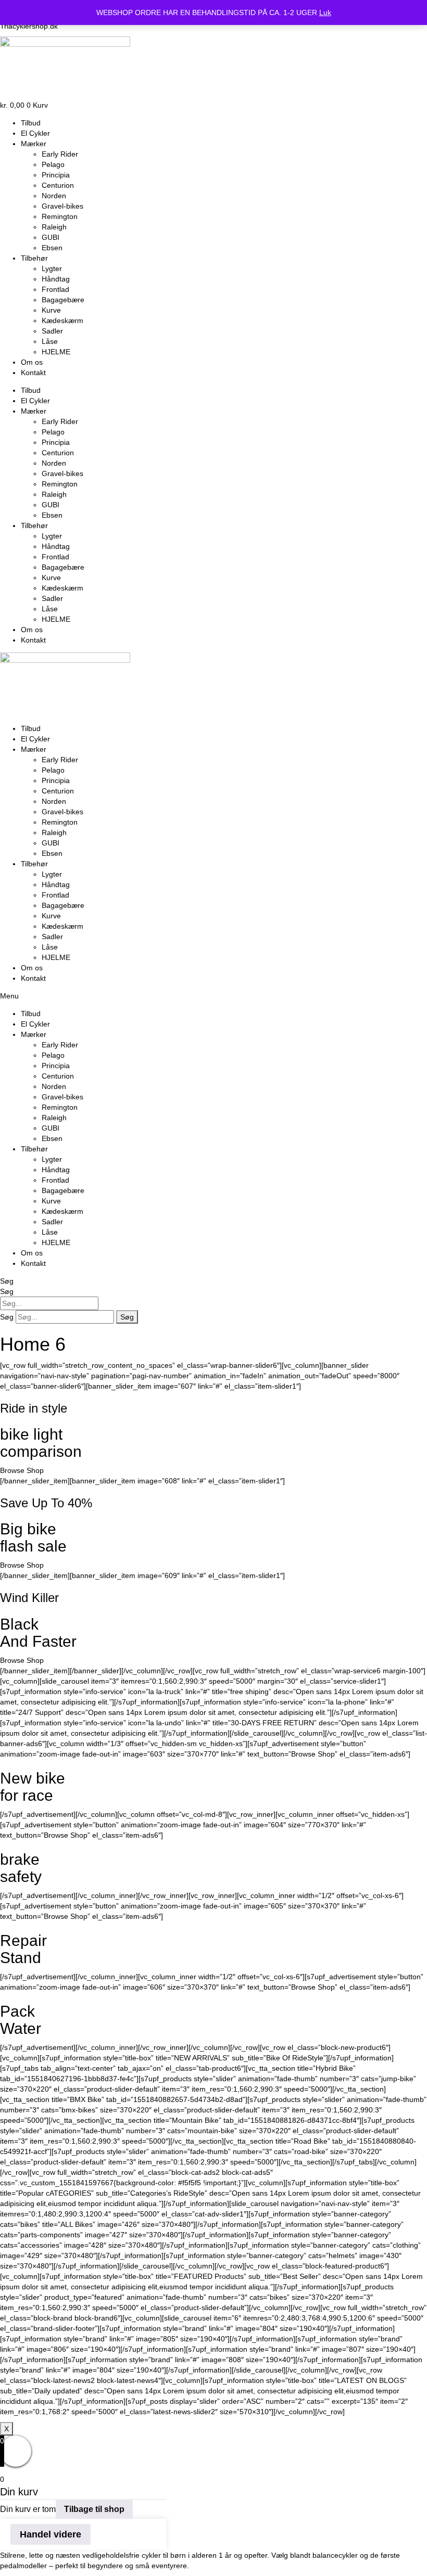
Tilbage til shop (94, 2509)
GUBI (51, 237)
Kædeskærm (62, 321)
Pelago (53, 164)
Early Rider (60, 154)
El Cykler (35, 133)
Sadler (52, 331)
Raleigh (54, 227)
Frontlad (55, 289)
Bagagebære (63, 300)
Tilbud (31, 123)
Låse (50, 341)
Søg (7, 1281)
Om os (32, 362)
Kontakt (33, 373)
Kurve (51, 310)
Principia (56, 175)
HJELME (56, 352)
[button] (213, 996)
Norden (54, 196)
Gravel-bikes (62, 206)
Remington (60, 216)
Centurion (58, 185)
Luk (325, 12)
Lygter (52, 268)
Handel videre (51, 2534)
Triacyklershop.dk (29, 26)
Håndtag (56, 279)
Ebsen (52, 248)
